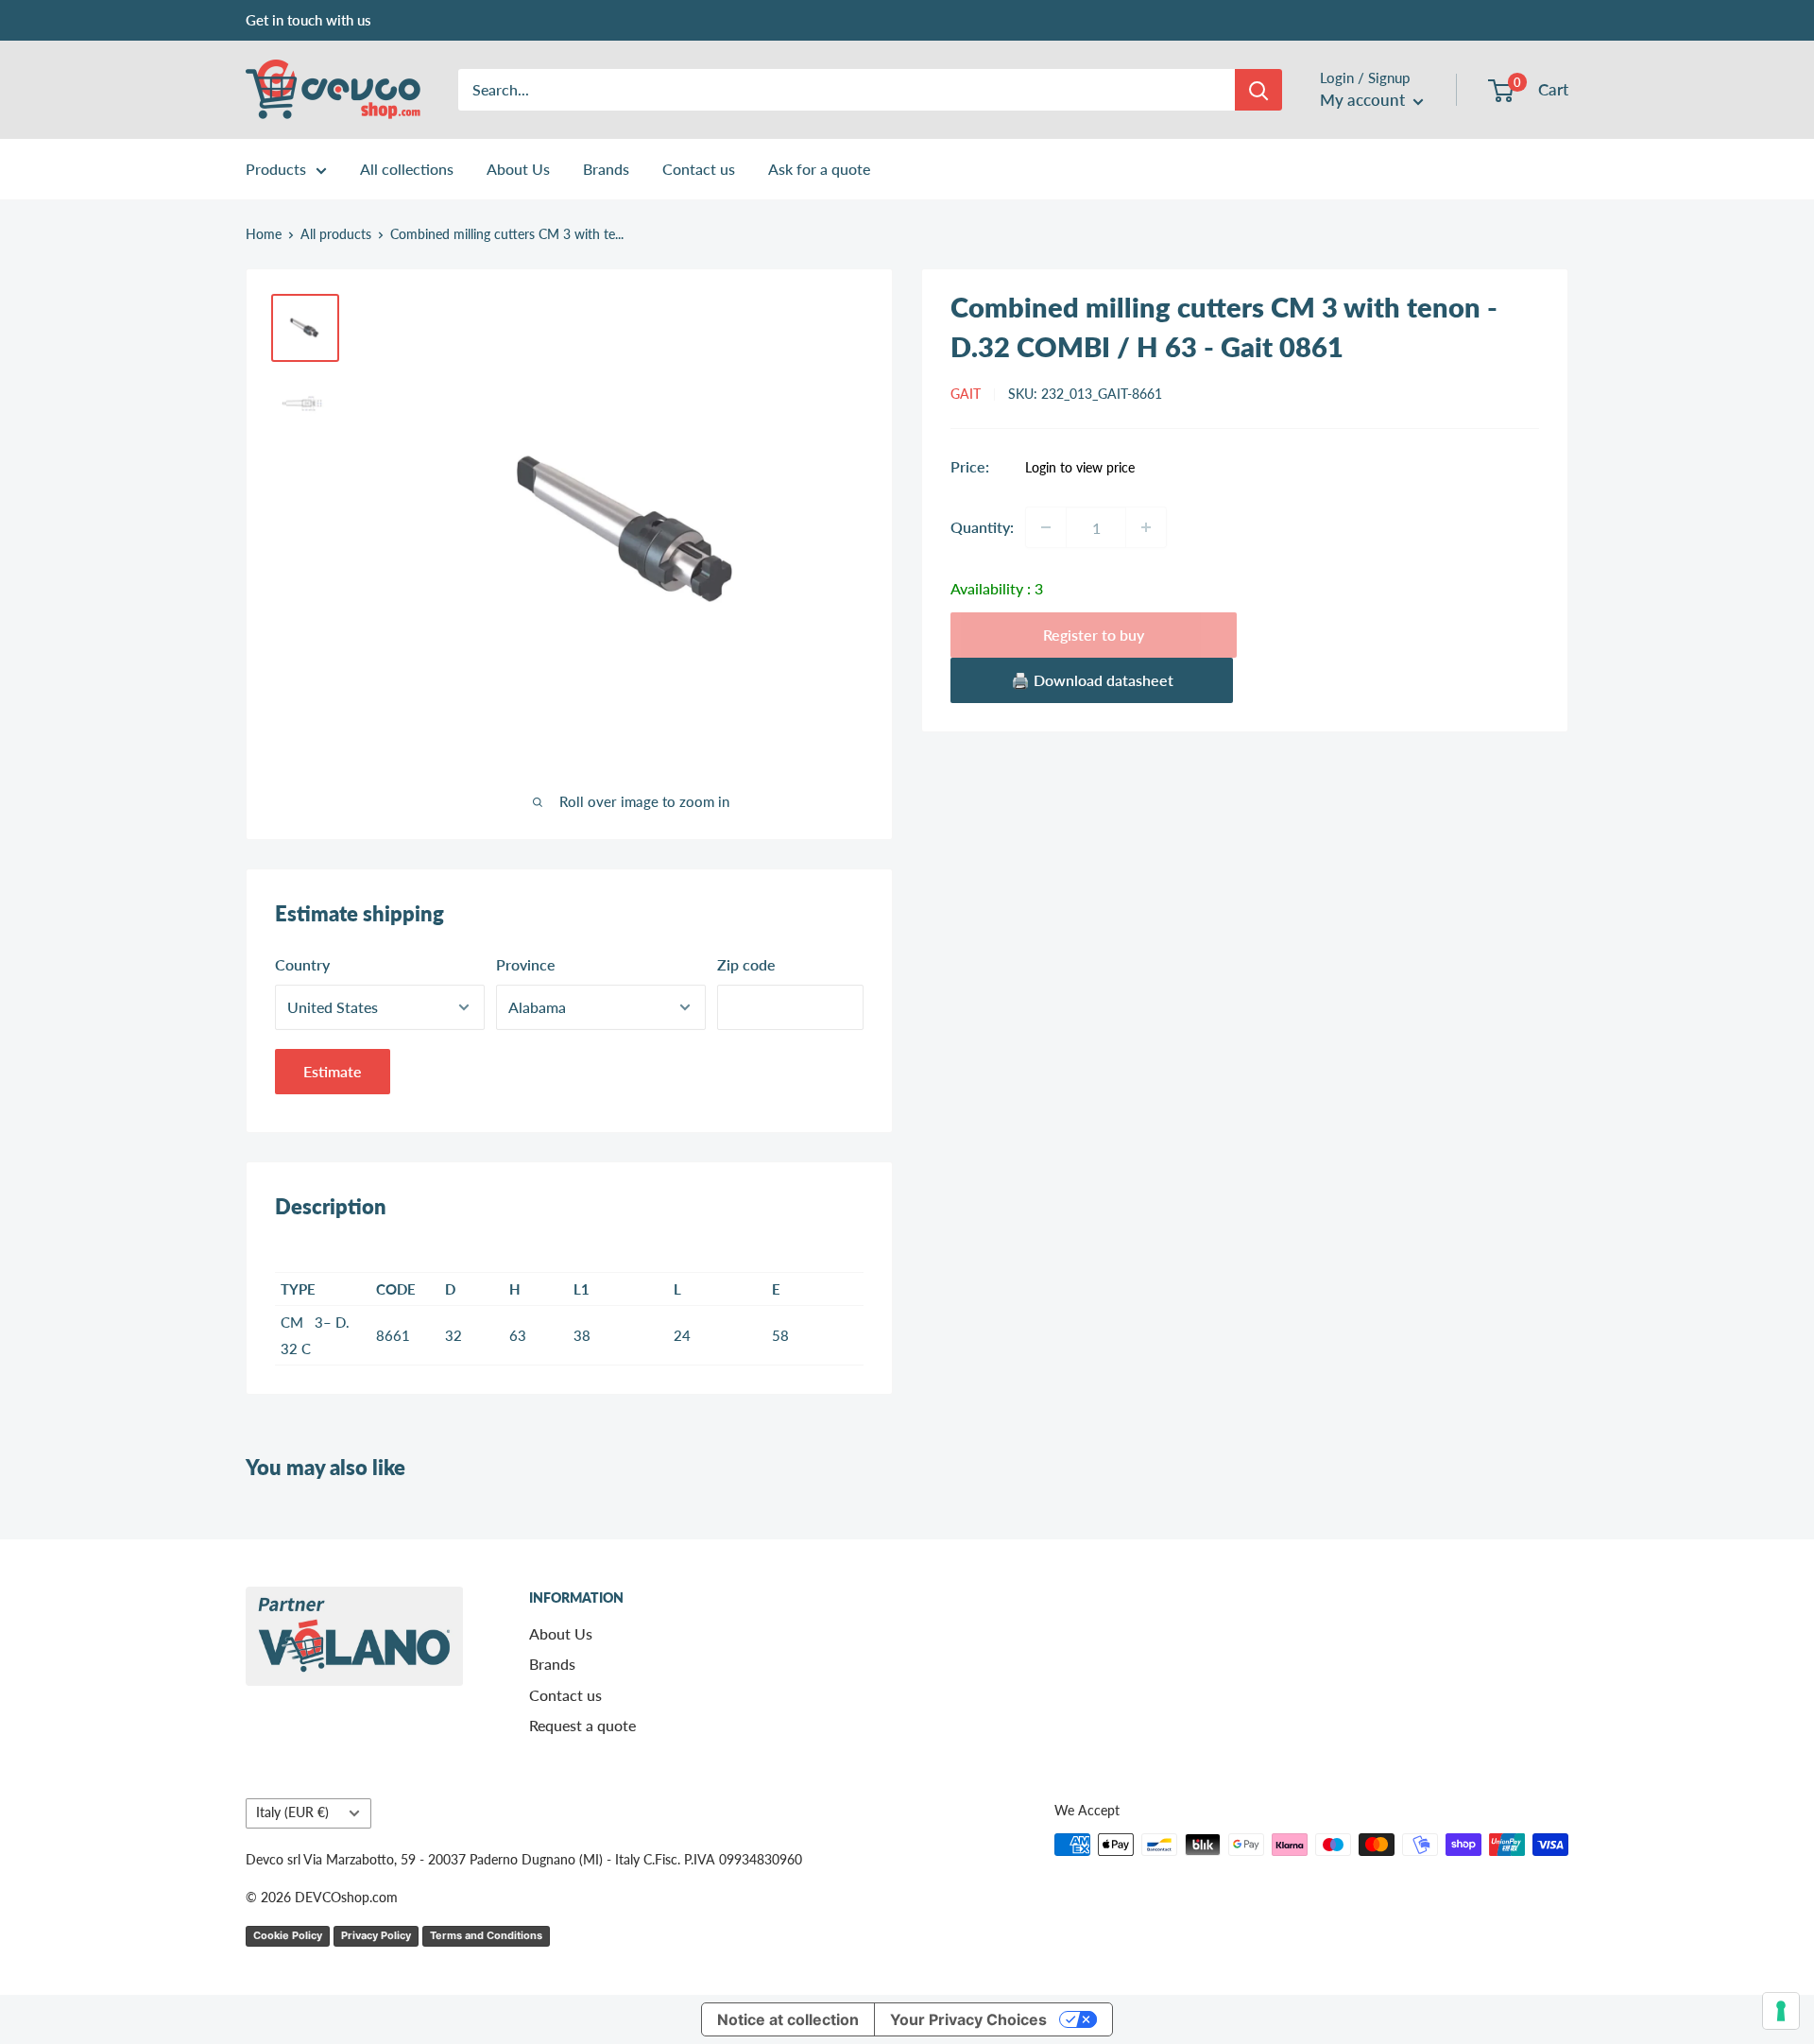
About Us (518, 169)
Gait (966, 394)
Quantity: (982, 527)
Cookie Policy (288, 1935)
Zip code (746, 964)
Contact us (699, 169)
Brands (606, 169)
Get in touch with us (308, 20)
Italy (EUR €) (292, 1812)
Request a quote (582, 1725)
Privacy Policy (376, 1935)
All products (336, 234)
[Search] (1258, 90)
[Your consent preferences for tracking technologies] (1781, 2011)
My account (1364, 100)
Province (526, 964)
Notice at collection (788, 2019)
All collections (407, 169)
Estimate (333, 1071)
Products (276, 169)
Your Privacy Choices (968, 2019)
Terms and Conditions (486, 1935)
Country (302, 964)
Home (264, 234)
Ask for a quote (819, 169)
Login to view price (1080, 467)
